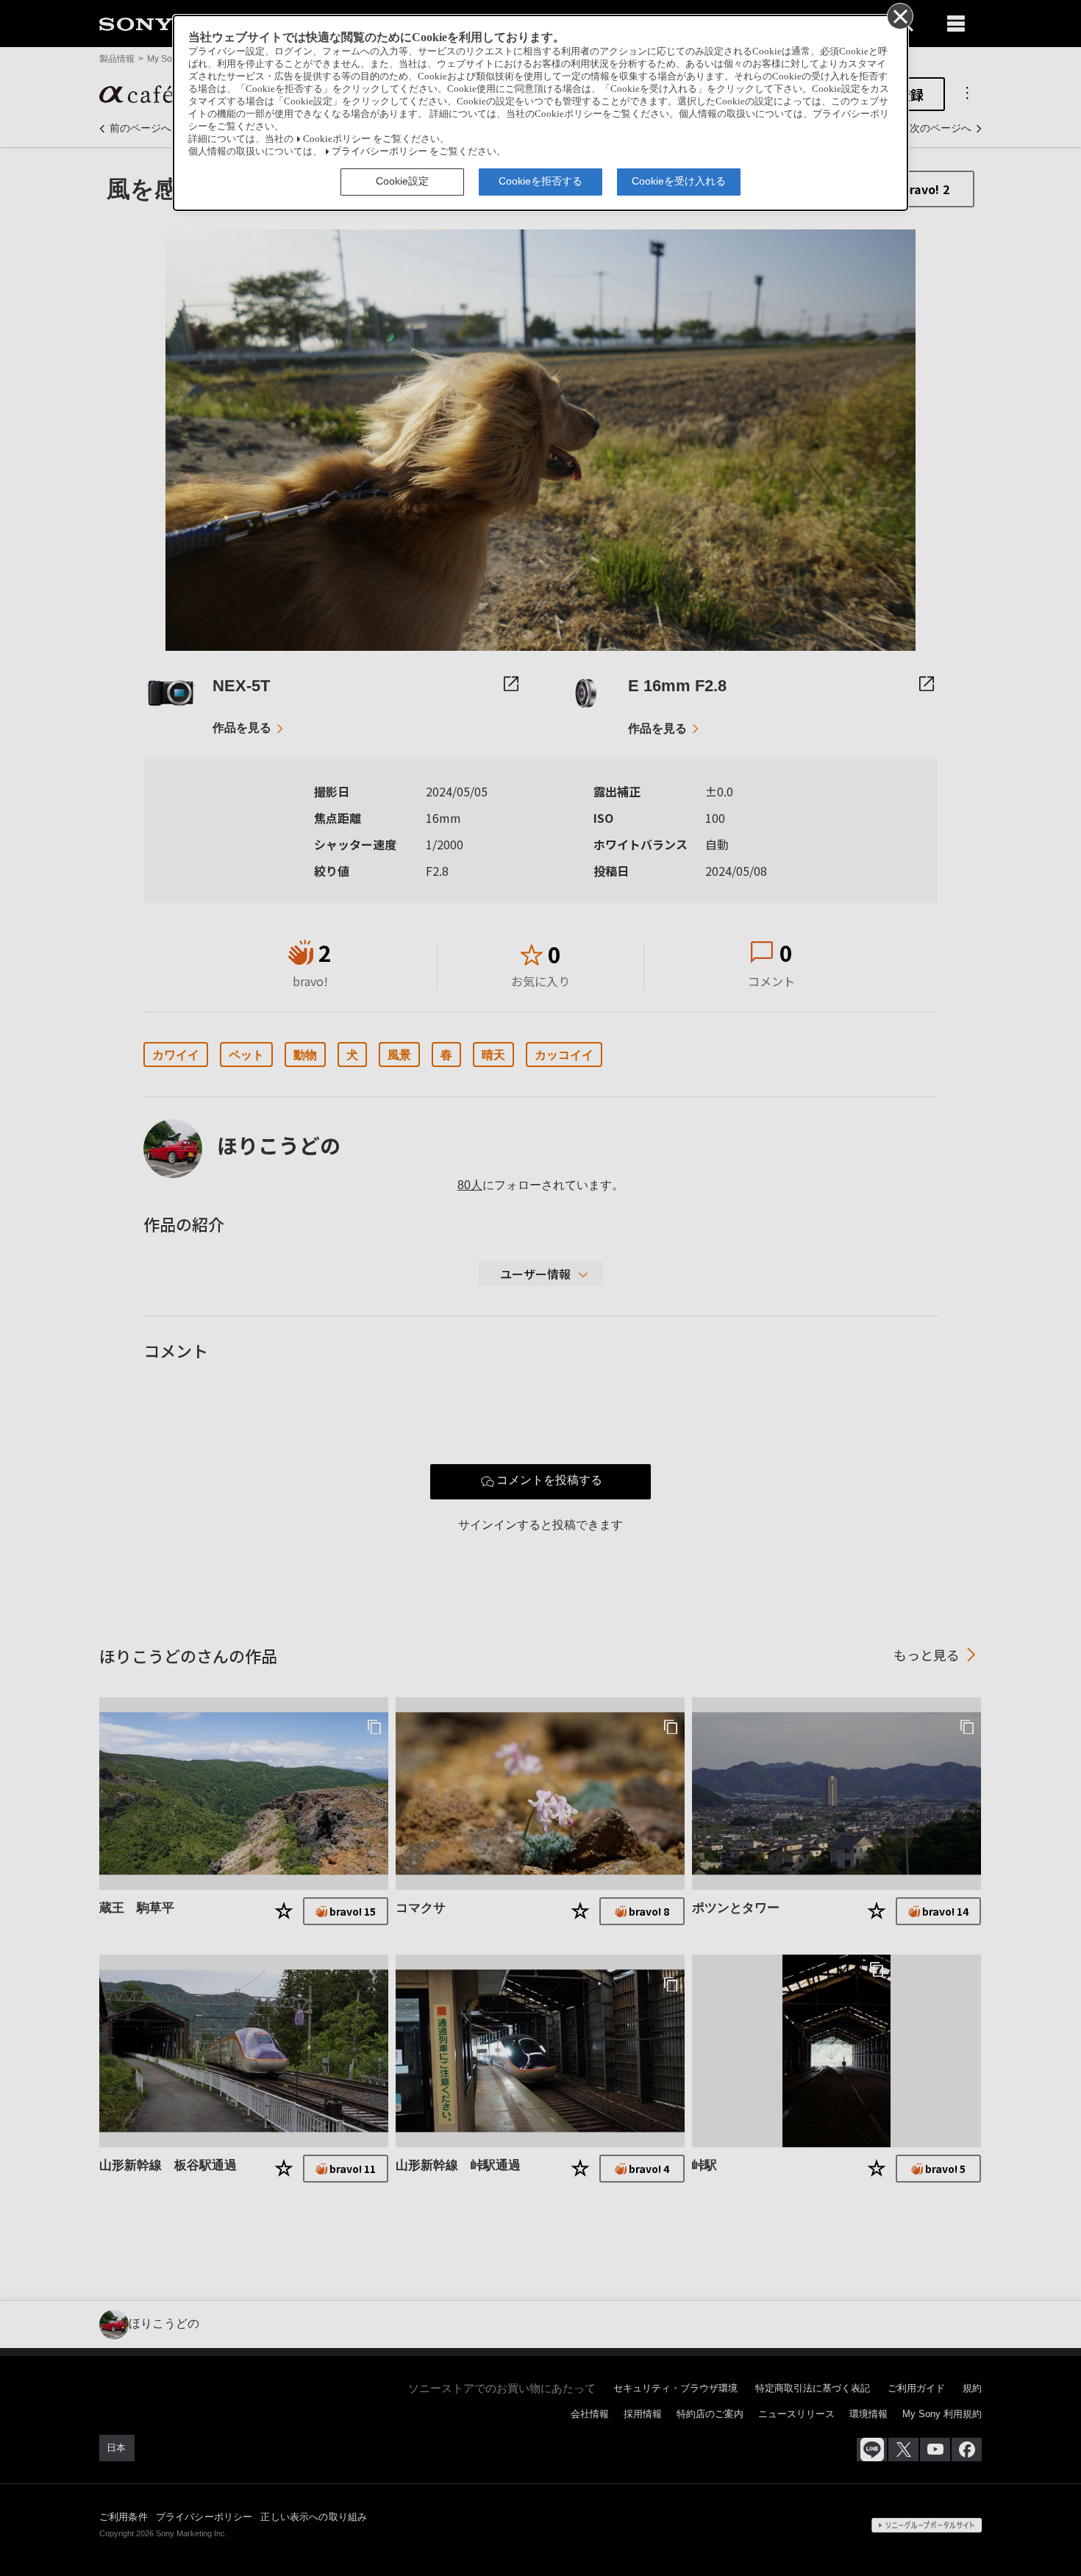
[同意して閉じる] (899, 15)
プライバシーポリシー (379, 151)
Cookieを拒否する (540, 181)
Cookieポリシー (337, 139)
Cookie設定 (402, 181)
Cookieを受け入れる (679, 181)
